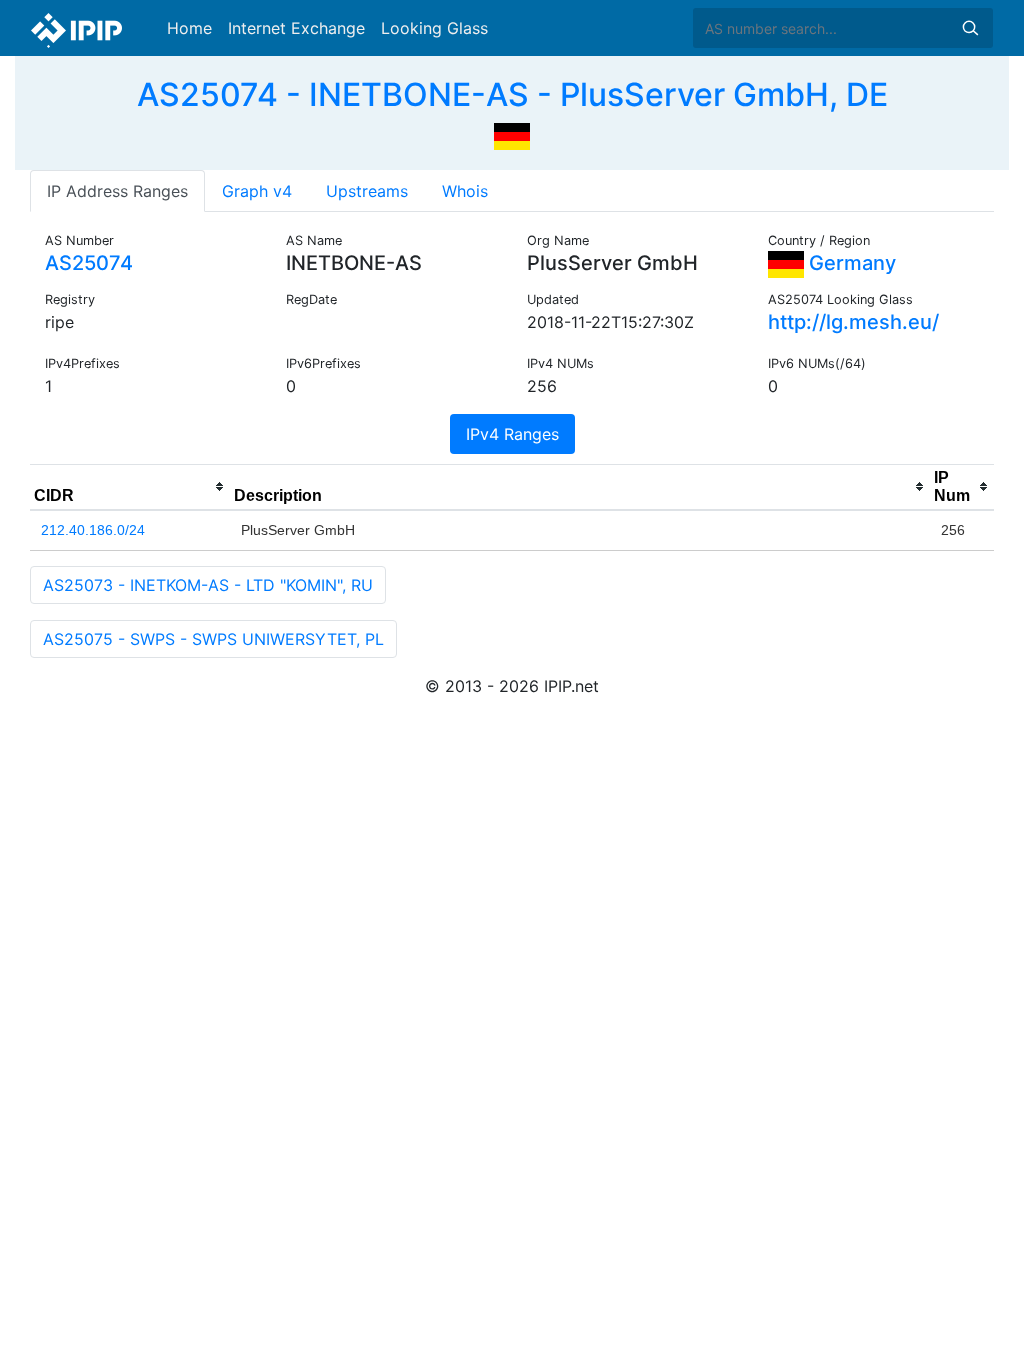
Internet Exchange (296, 28)
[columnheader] (130, 487)
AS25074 (89, 263)
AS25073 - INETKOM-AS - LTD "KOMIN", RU (208, 585)
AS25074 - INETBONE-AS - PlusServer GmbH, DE (512, 94)
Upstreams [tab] (367, 191)
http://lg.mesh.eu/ (853, 322)
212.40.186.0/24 (93, 530)
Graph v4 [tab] (257, 191)
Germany (850, 263)
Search (970, 28)
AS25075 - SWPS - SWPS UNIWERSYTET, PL (213, 639)
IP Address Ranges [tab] (117, 191)
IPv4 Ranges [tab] (512, 434)
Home (189, 28)
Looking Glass (434, 28)
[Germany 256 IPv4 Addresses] (512, 134)
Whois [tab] (465, 191)
